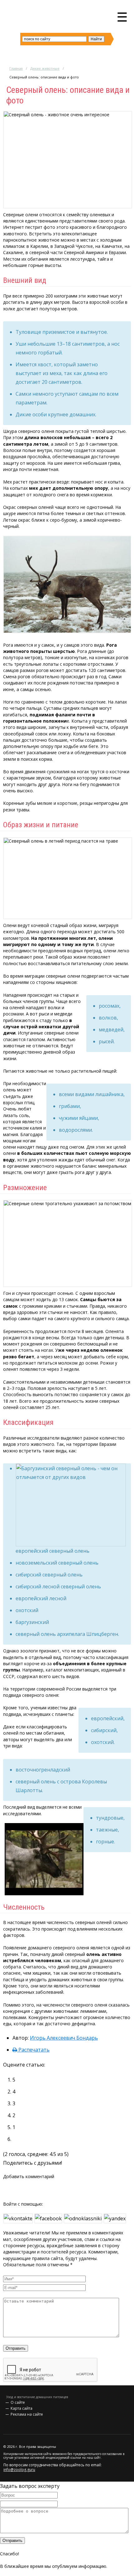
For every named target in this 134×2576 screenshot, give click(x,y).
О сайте (18, 2402)
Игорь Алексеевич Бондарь (64, 2038)
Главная (16, 68)
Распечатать (33, 2050)
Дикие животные (45, 68)
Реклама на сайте (27, 2414)
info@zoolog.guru (19, 2470)
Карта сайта (22, 2408)
